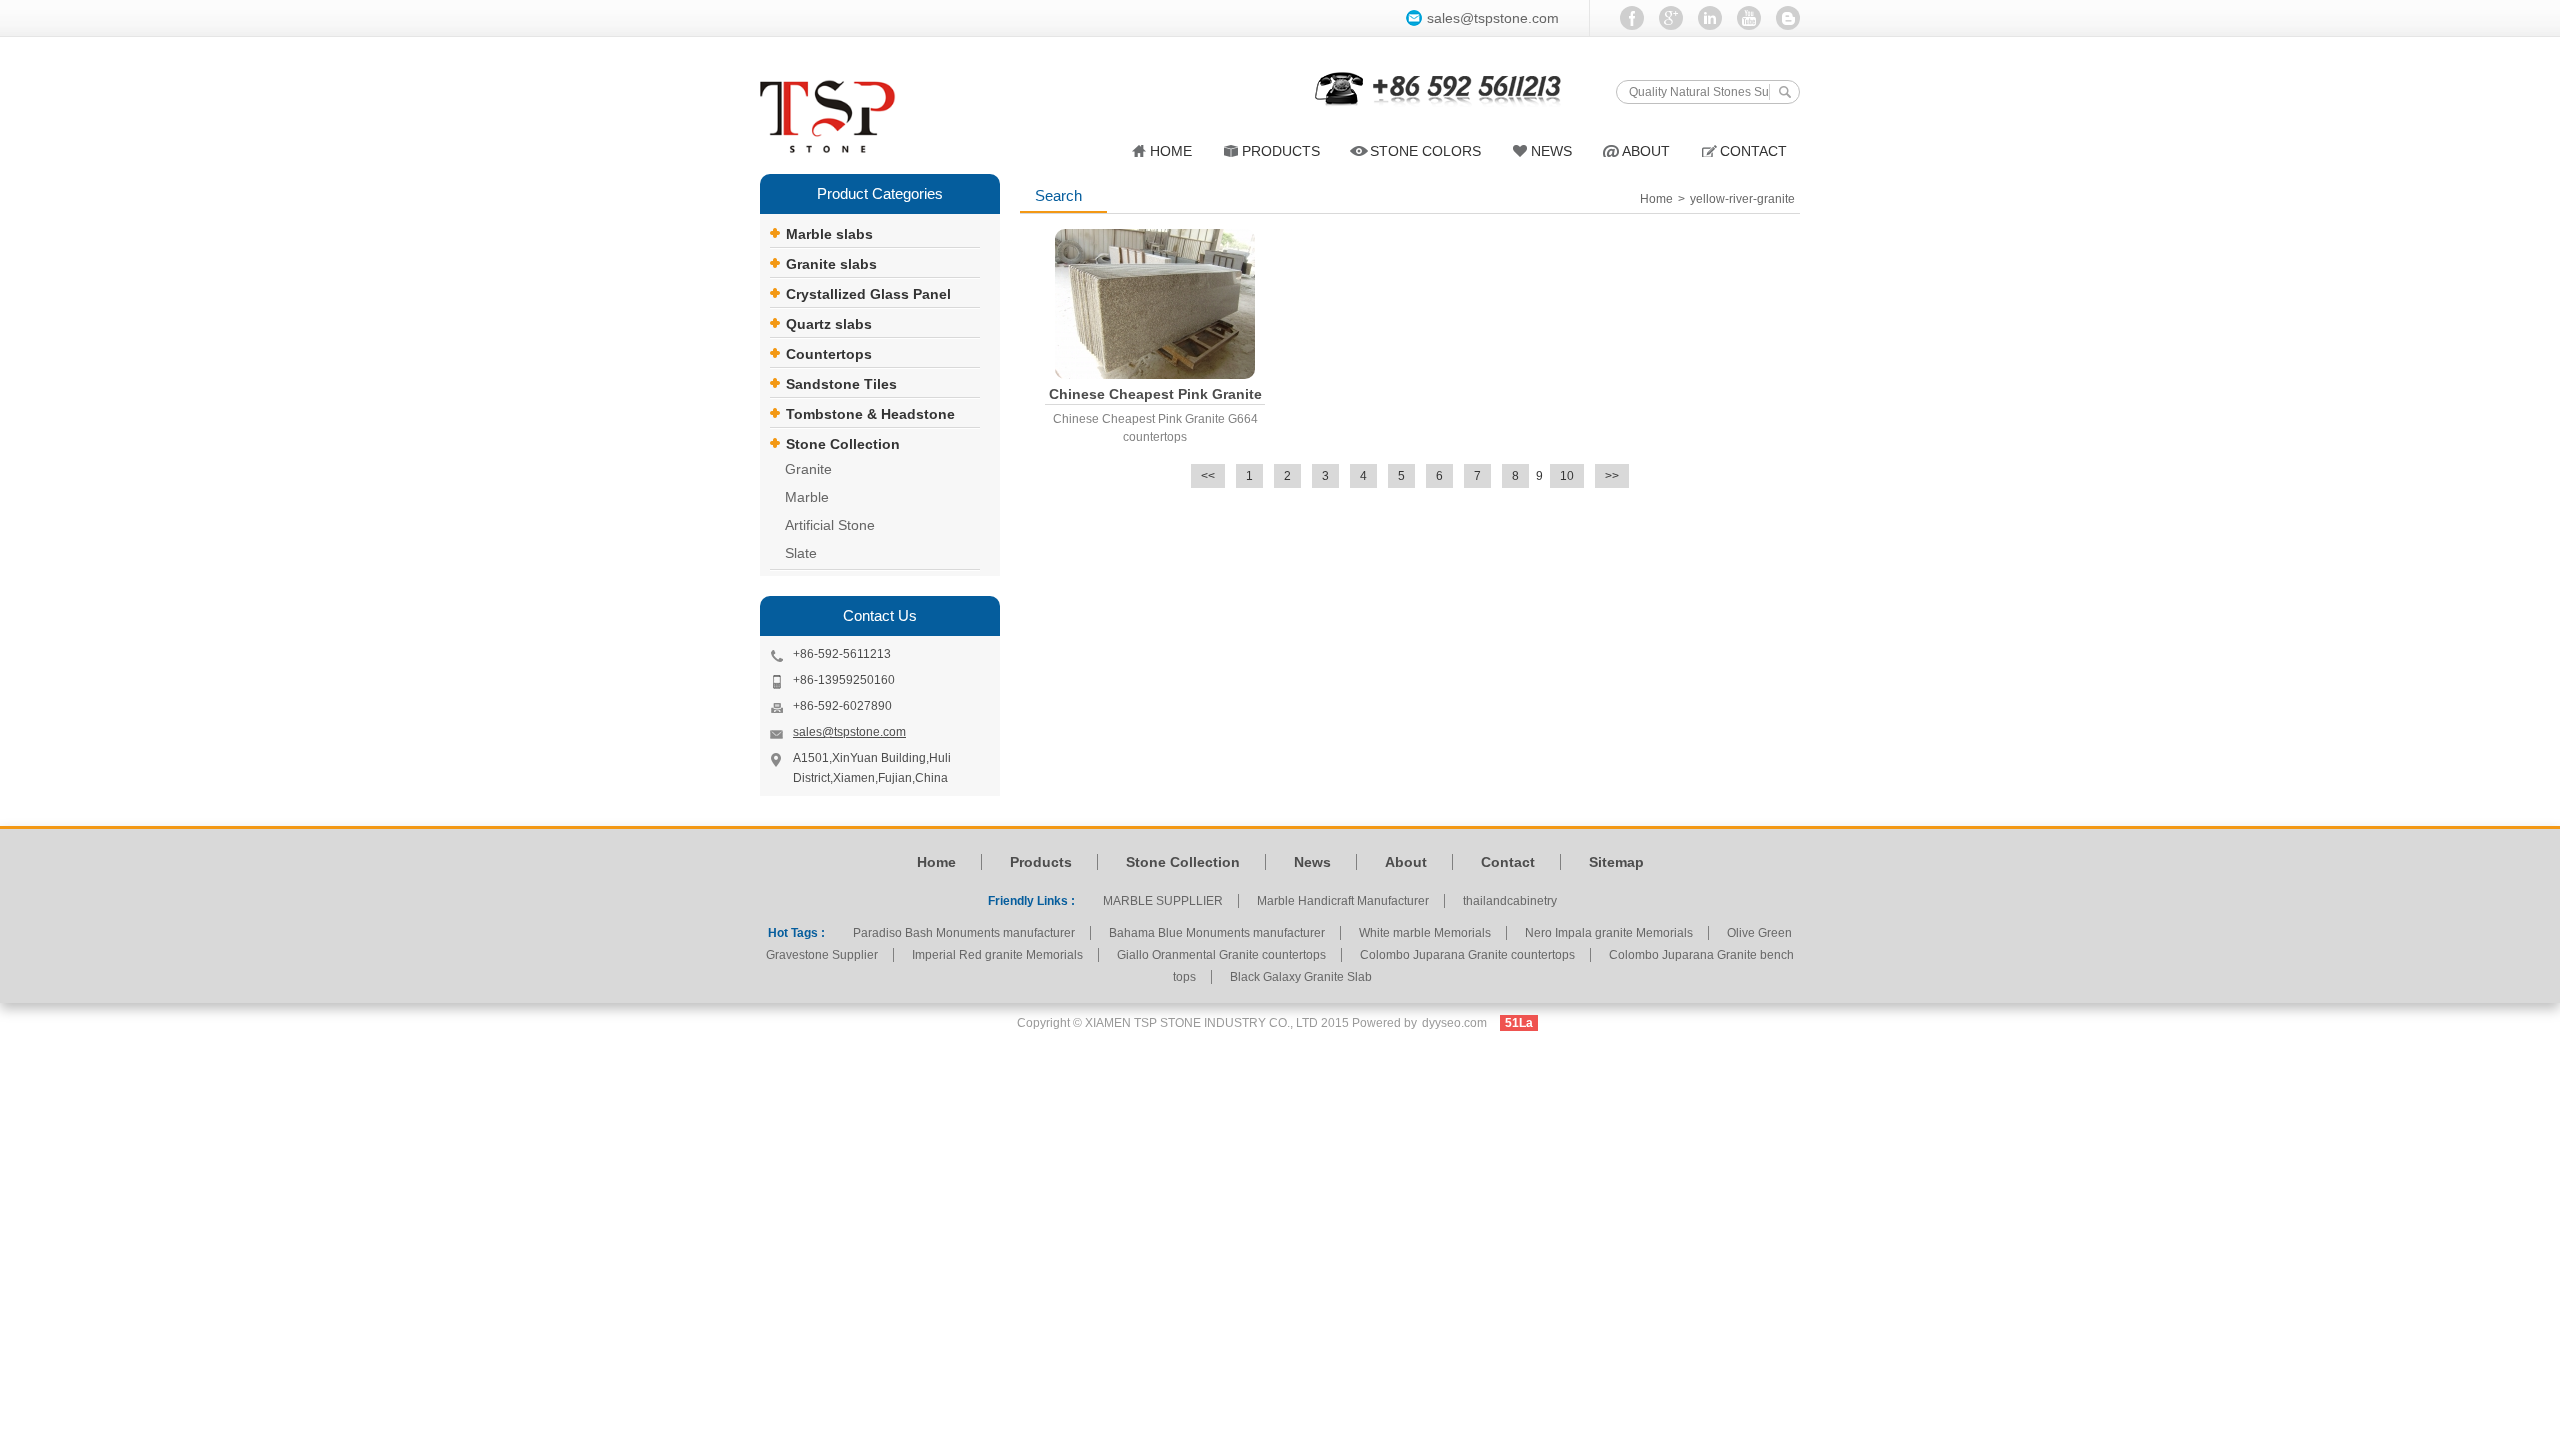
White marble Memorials (1425, 933)
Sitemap (1616, 862)
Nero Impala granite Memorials (1609, 933)
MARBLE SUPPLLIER (1163, 901)
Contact (1753, 151)
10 (1567, 476)
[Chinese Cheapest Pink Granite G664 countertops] (1155, 304)
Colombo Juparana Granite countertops (1467, 955)
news (1551, 151)
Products (1281, 151)
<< (1208, 476)
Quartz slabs (829, 324)
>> (1612, 476)
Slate (801, 553)
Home (1171, 151)
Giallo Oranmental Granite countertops (1221, 955)
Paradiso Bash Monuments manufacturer (964, 933)
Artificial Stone (830, 525)
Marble (807, 497)
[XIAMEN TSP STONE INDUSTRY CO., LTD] (840, 118)
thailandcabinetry (1510, 901)
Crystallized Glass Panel (868, 294)
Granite (808, 469)
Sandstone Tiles (841, 384)
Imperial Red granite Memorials (997, 955)
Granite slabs (831, 264)
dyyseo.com (1454, 1023)
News (1312, 862)
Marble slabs (829, 234)
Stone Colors (1425, 151)
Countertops (829, 354)
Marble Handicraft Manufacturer (1343, 901)
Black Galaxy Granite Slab (1301, 977)
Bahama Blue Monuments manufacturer (1217, 933)
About (1646, 151)
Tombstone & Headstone (870, 414)
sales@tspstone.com (1493, 18)
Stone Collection (843, 444)
